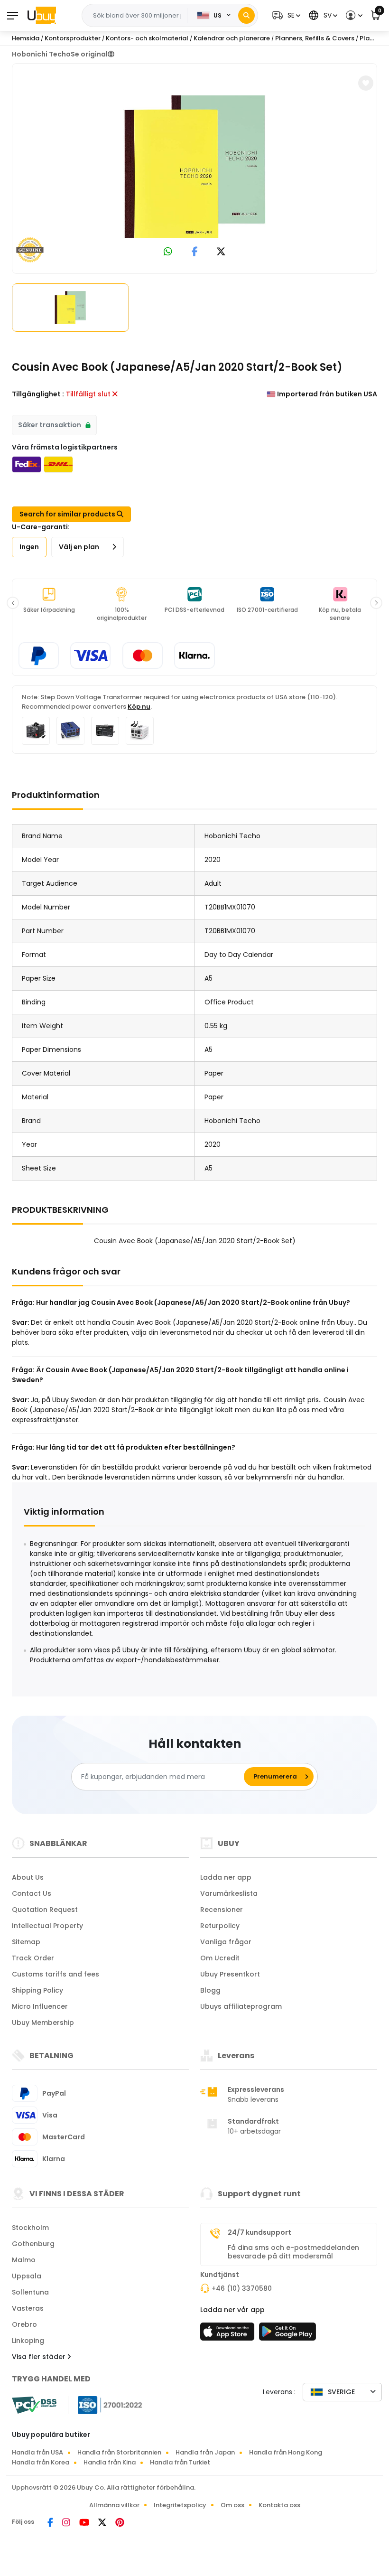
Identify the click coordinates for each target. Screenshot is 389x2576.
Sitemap (26, 1942)
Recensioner (222, 1910)
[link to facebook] (195, 252)
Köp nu (139, 707)
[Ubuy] (42, 15)
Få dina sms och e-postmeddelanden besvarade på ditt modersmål (293, 2252)
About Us (28, 1877)
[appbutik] (229, 2334)
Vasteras (28, 2308)
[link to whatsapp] (168, 252)
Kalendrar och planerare (232, 38)
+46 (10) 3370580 (242, 2288)
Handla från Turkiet (180, 2462)
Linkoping (28, 2341)
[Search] (246, 15)
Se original (89, 54)
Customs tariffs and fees (56, 1974)
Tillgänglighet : (38, 394)
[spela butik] (287, 2334)
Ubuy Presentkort (230, 1974)
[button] (285, 15)
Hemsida (26, 38)
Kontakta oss (279, 2505)
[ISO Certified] (105, 2405)
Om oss (232, 2505)
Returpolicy (220, 1926)
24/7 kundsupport (259, 2232)
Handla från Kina (110, 2462)
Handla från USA (37, 2452)
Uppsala (27, 2276)
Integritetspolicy (180, 2505)
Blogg (210, 1990)
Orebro (24, 2324)
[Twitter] (103, 2523)
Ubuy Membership (43, 2023)
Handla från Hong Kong (286, 2452)
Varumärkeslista (229, 1893)
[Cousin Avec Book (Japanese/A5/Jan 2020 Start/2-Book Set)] (194, 167)
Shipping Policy (37, 1990)
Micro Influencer (40, 2006)
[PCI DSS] (34, 2405)
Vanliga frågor (226, 1942)
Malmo (24, 2260)
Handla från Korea (41, 2462)
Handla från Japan (205, 2452)
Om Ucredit (220, 1958)
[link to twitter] (221, 252)
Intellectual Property (47, 1926)
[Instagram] (67, 2523)
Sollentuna (30, 2292)
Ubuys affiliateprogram (241, 2006)
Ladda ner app (226, 1877)
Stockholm (30, 2228)
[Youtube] (85, 2523)
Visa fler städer (40, 2357)
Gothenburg (33, 2244)
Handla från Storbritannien (119, 2452)
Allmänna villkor (114, 2505)
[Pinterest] (120, 2523)
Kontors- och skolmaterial (147, 38)
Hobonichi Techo (41, 54)
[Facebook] (51, 2523)
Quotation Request (45, 1910)
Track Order (33, 1958)
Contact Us (32, 1893)
